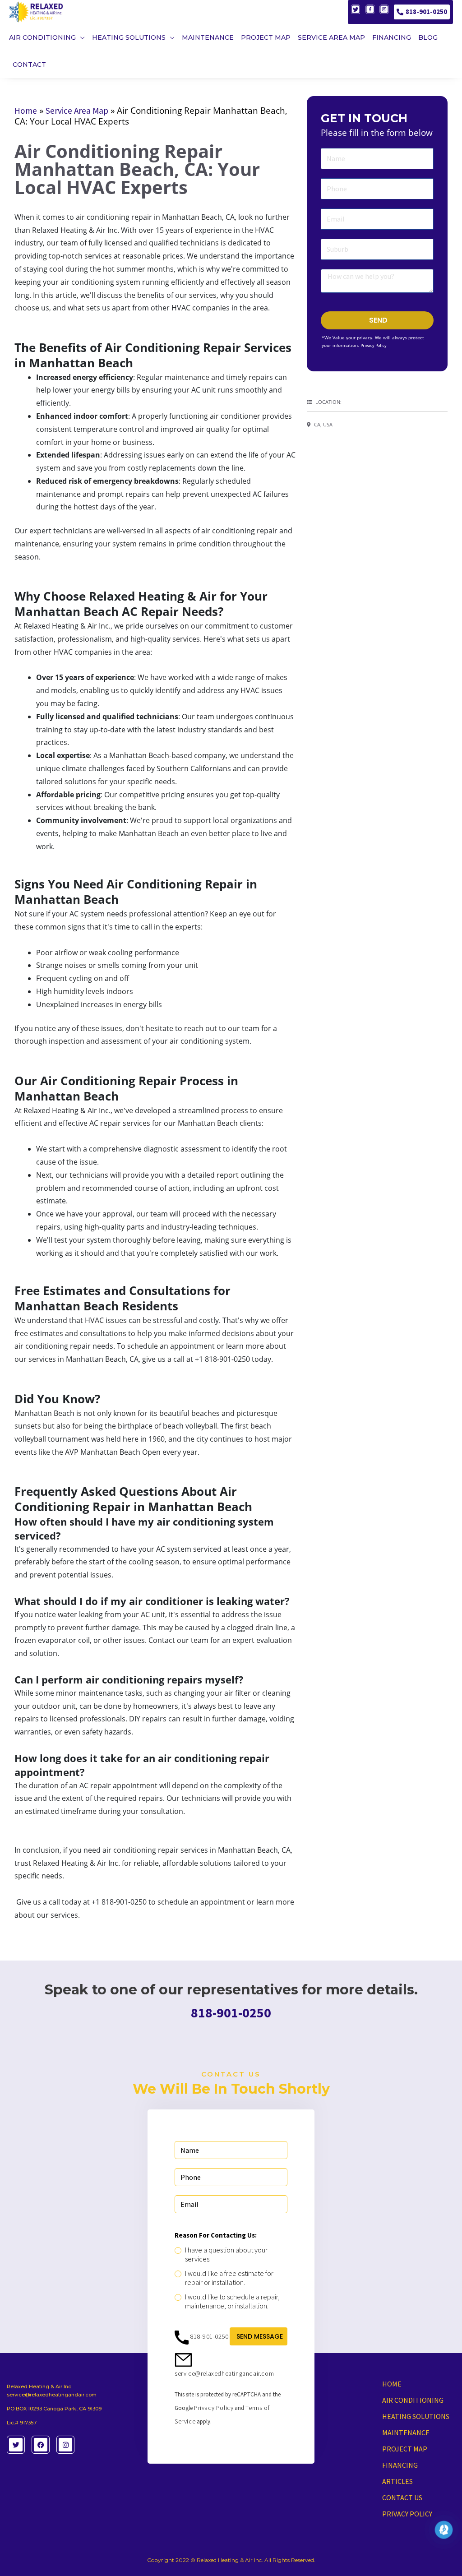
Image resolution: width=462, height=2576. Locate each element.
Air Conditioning (413, 2400)
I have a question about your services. (226, 2254)
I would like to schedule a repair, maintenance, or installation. (232, 2301)
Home (26, 111)
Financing (400, 2465)
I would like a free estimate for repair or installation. (229, 2278)
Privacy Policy (374, 345)
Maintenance (406, 2433)
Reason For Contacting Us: (216, 2235)
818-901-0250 (426, 12)
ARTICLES (397, 2481)
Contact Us (402, 2497)
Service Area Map (77, 111)
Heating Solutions (416, 2416)
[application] (80, 37)
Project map (405, 2449)
